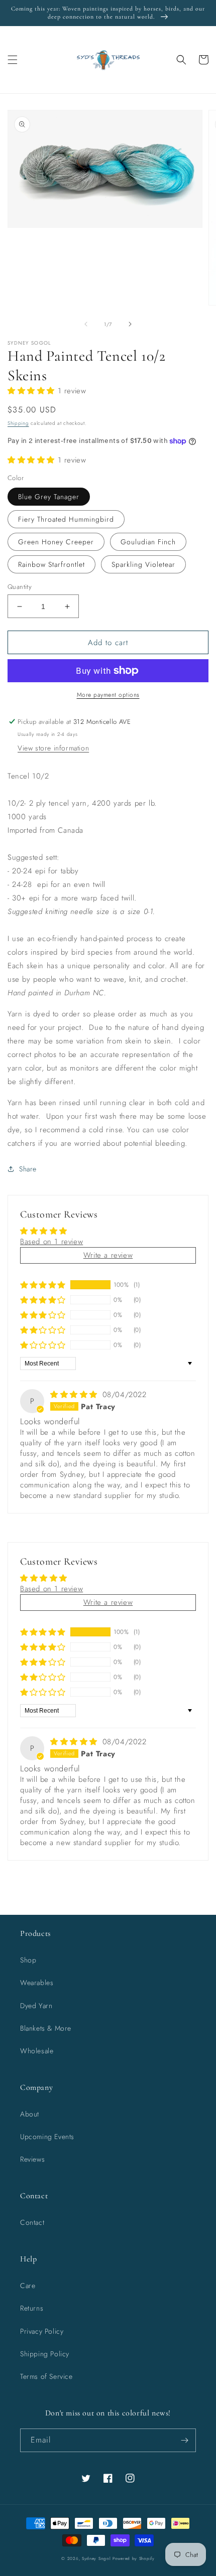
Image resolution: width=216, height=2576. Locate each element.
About (30, 2114)
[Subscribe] (184, 2440)
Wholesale (37, 2051)
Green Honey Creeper (56, 542)
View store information (53, 748)
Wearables (37, 1983)
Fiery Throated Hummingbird (66, 519)
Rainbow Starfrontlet (51, 564)
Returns (32, 2308)
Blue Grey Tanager (49, 497)
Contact (32, 2222)
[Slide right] (130, 324)
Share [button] (28, 1169)
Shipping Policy (45, 2354)
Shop (28, 1960)
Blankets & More (46, 2028)
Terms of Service (46, 2376)
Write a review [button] (108, 1255)
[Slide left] (86, 324)
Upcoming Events (47, 2137)
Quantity (20, 587)
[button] (13, 60)
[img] (75, 1395)
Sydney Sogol (96, 2558)
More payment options (108, 695)
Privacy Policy (42, 2331)
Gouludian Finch (148, 542)
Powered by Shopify (134, 2558)
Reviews (32, 2159)
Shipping (18, 423)
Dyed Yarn (36, 2006)
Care (28, 2286)
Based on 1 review (51, 1242)
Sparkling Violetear (143, 564)
